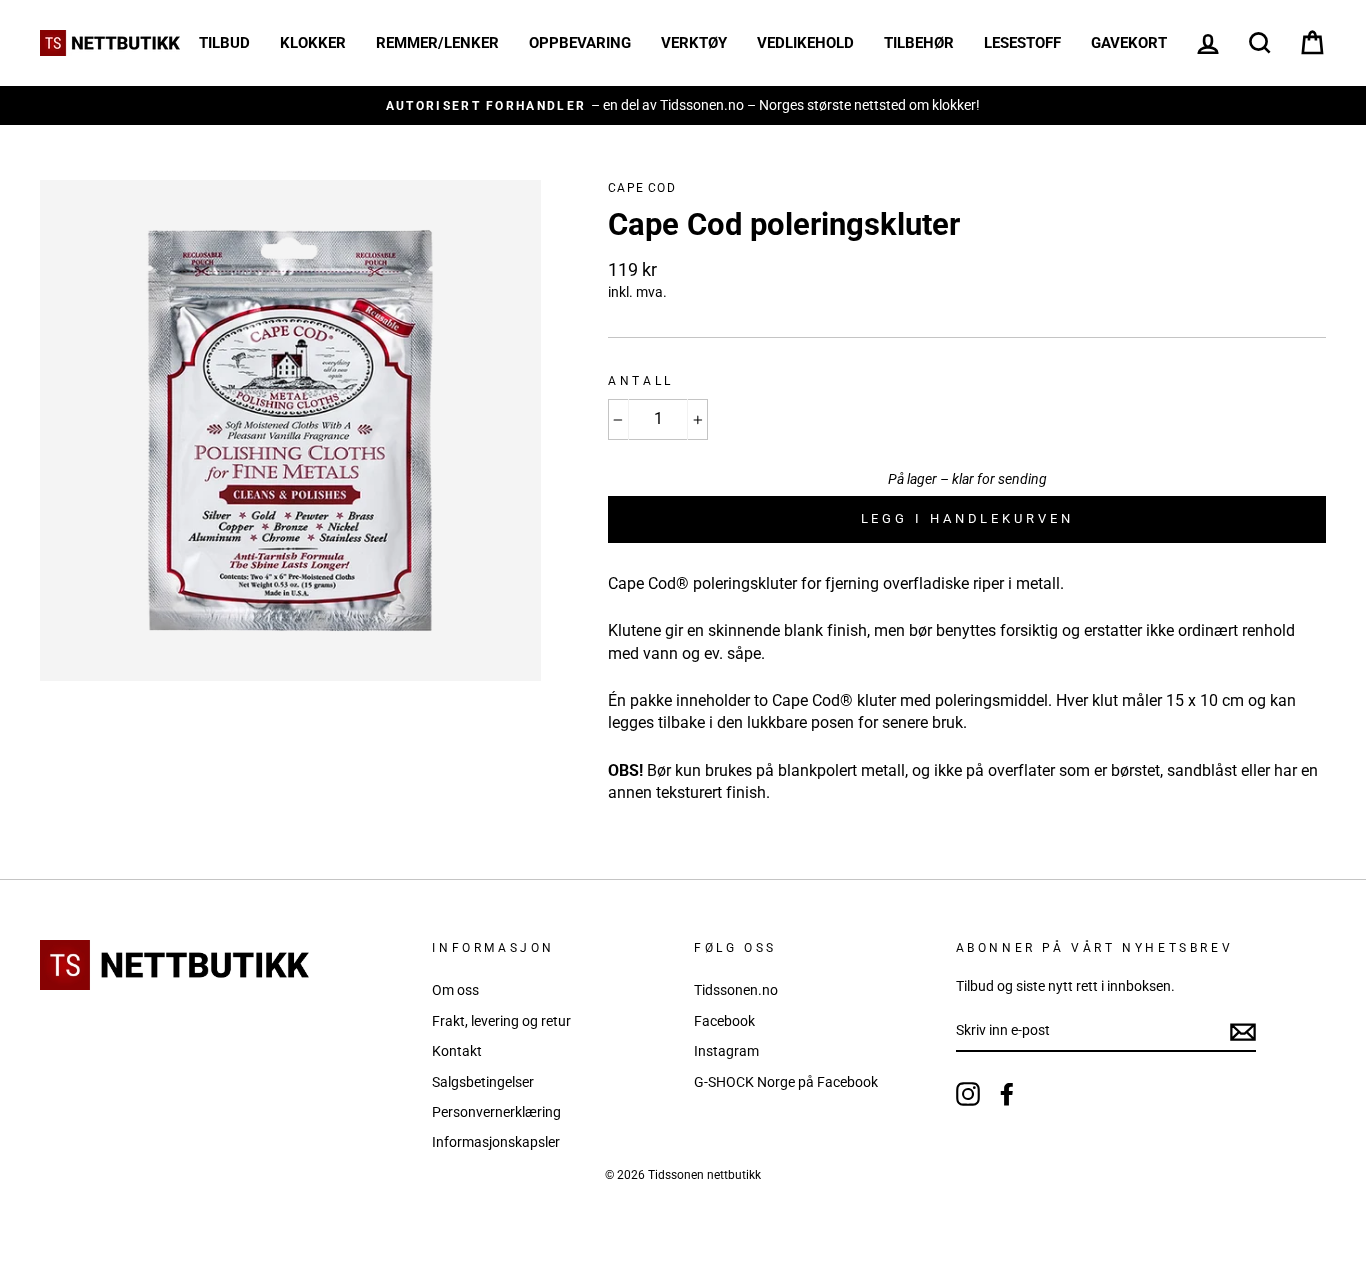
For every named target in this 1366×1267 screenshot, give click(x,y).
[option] (683, 105)
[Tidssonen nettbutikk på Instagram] (968, 1094)
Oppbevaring (580, 43)
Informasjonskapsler (496, 1142)
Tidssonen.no (736, 990)
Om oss (455, 990)
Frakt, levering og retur (501, 1021)
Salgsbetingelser (483, 1082)
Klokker (313, 43)
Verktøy (694, 43)
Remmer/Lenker (437, 43)
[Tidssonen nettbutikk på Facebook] (1007, 1094)
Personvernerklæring (496, 1112)
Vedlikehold (805, 43)
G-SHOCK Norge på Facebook (786, 1082)
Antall (641, 381)
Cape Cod (642, 188)
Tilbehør (919, 43)
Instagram (726, 1051)
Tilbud (224, 43)
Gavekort (1129, 43)
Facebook (724, 1021)
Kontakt (457, 1051)
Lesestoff (1022, 43)
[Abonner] (1243, 1032)
